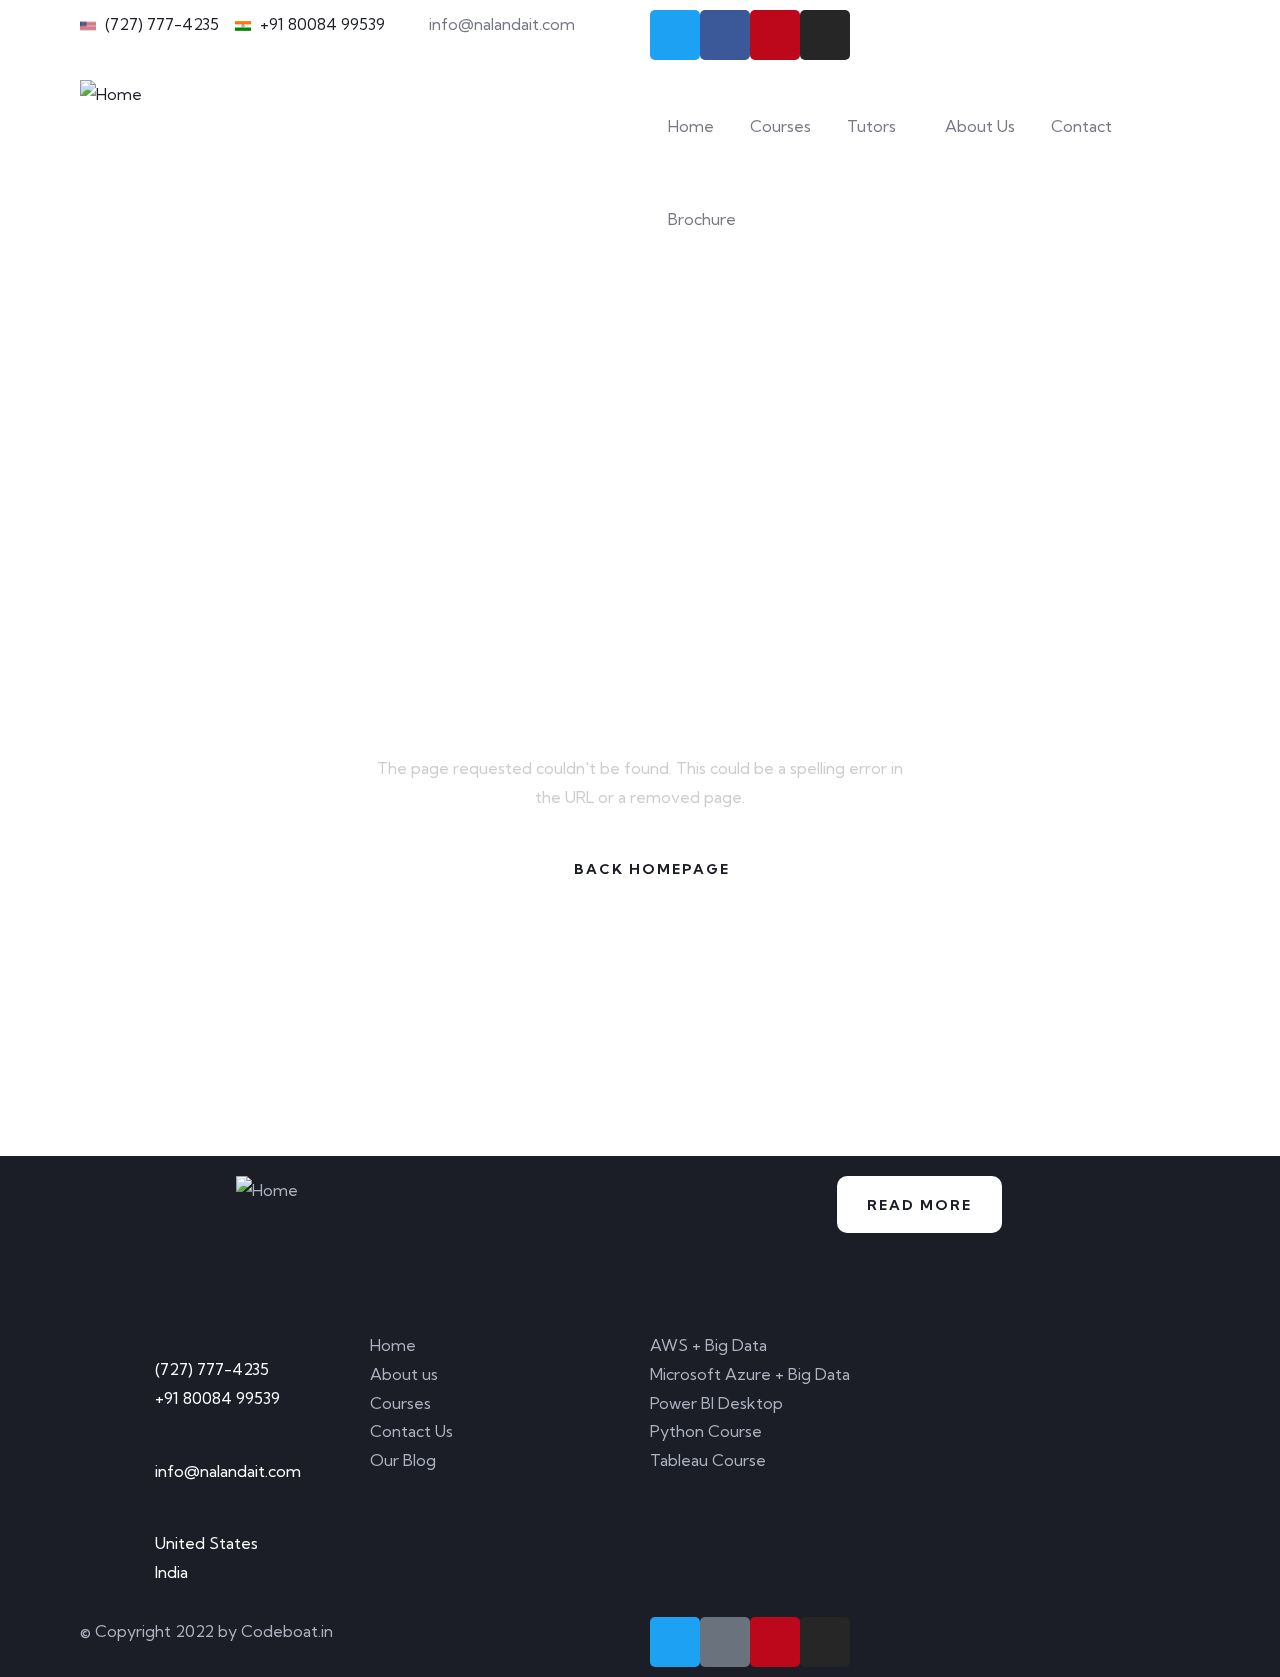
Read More (919, 1205)
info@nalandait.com (228, 1471)
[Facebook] (725, 35)
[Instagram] (825, 35)
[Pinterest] (775, 35)
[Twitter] (675, 35)
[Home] (111, 94)
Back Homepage (652, 869)
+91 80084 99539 (217, 1398)
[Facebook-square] (725, 1642)
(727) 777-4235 (212, 1369)
